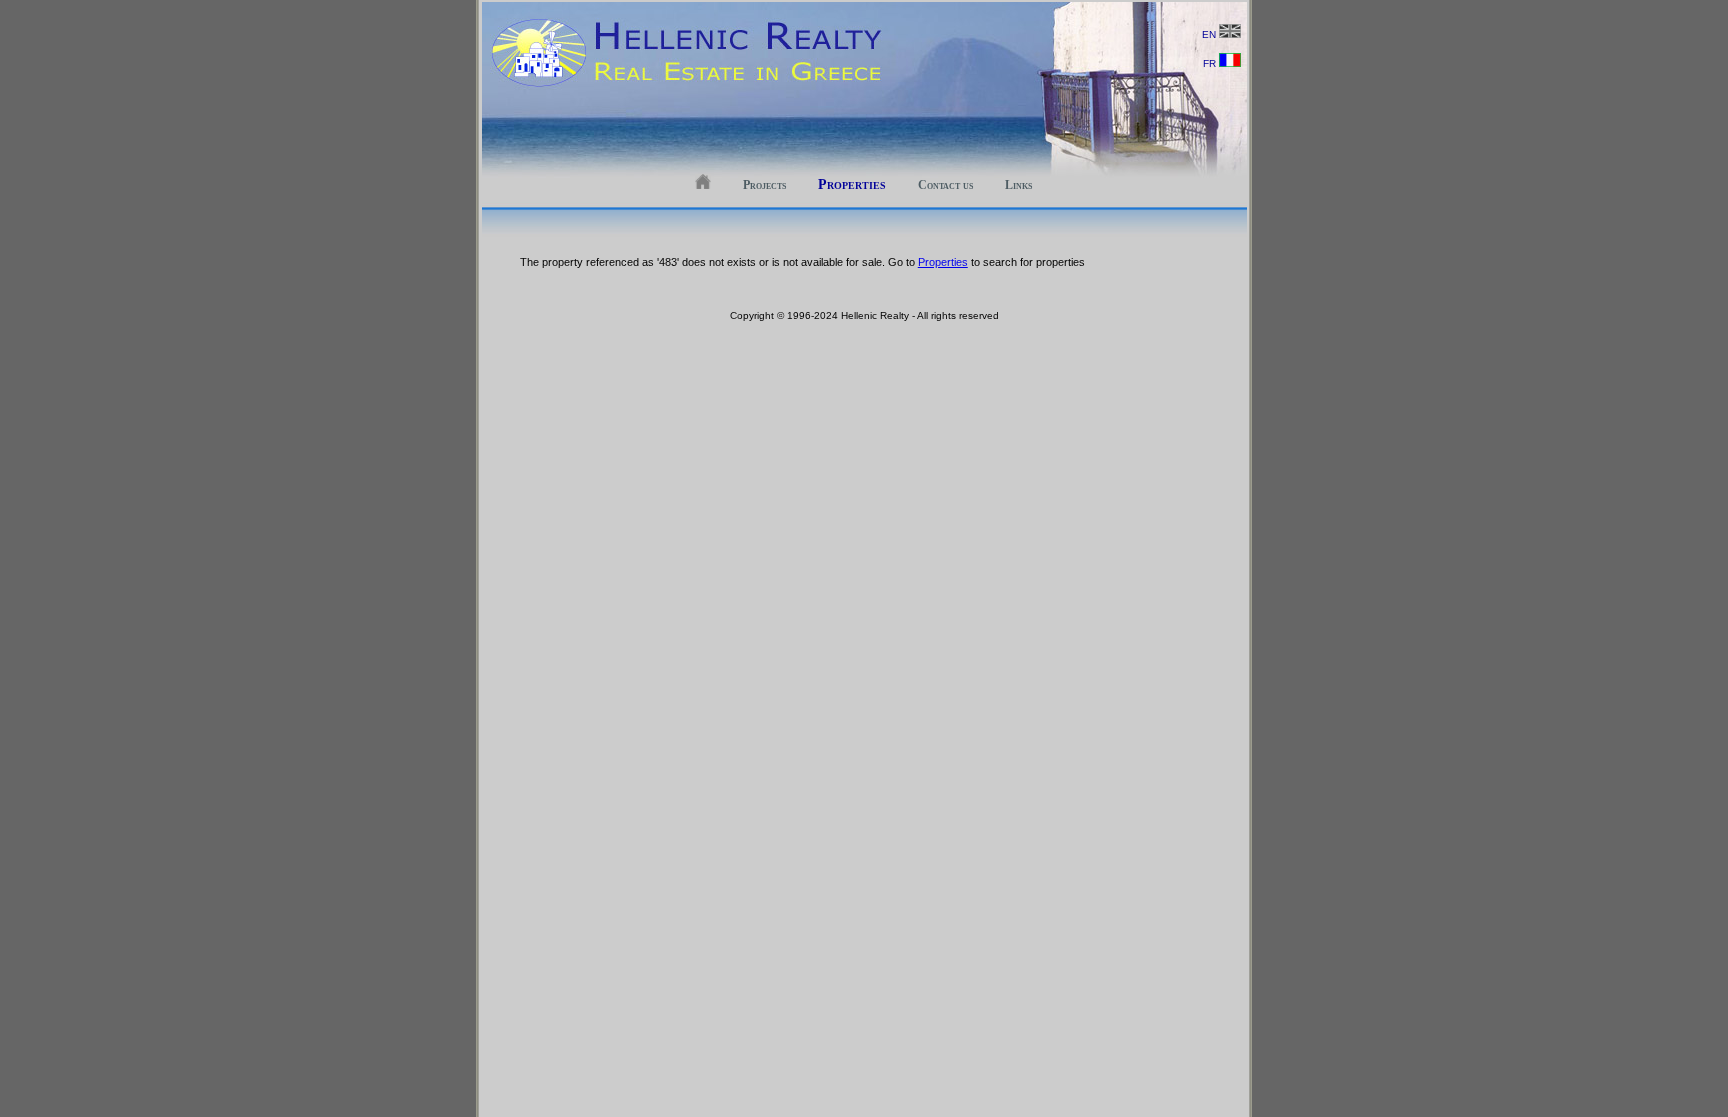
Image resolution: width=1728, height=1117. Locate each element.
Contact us (945, 185)
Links (1018, 185)
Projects (764, 185)
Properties (852, 184)
